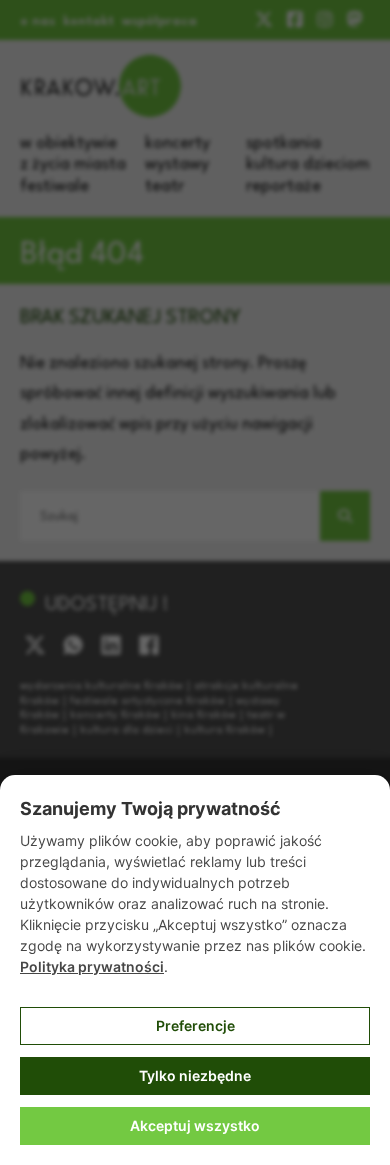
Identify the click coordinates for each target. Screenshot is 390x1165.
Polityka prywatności (92, 966)
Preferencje (195, 1025)
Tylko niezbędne (195, 1075)
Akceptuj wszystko (195, 1125)
